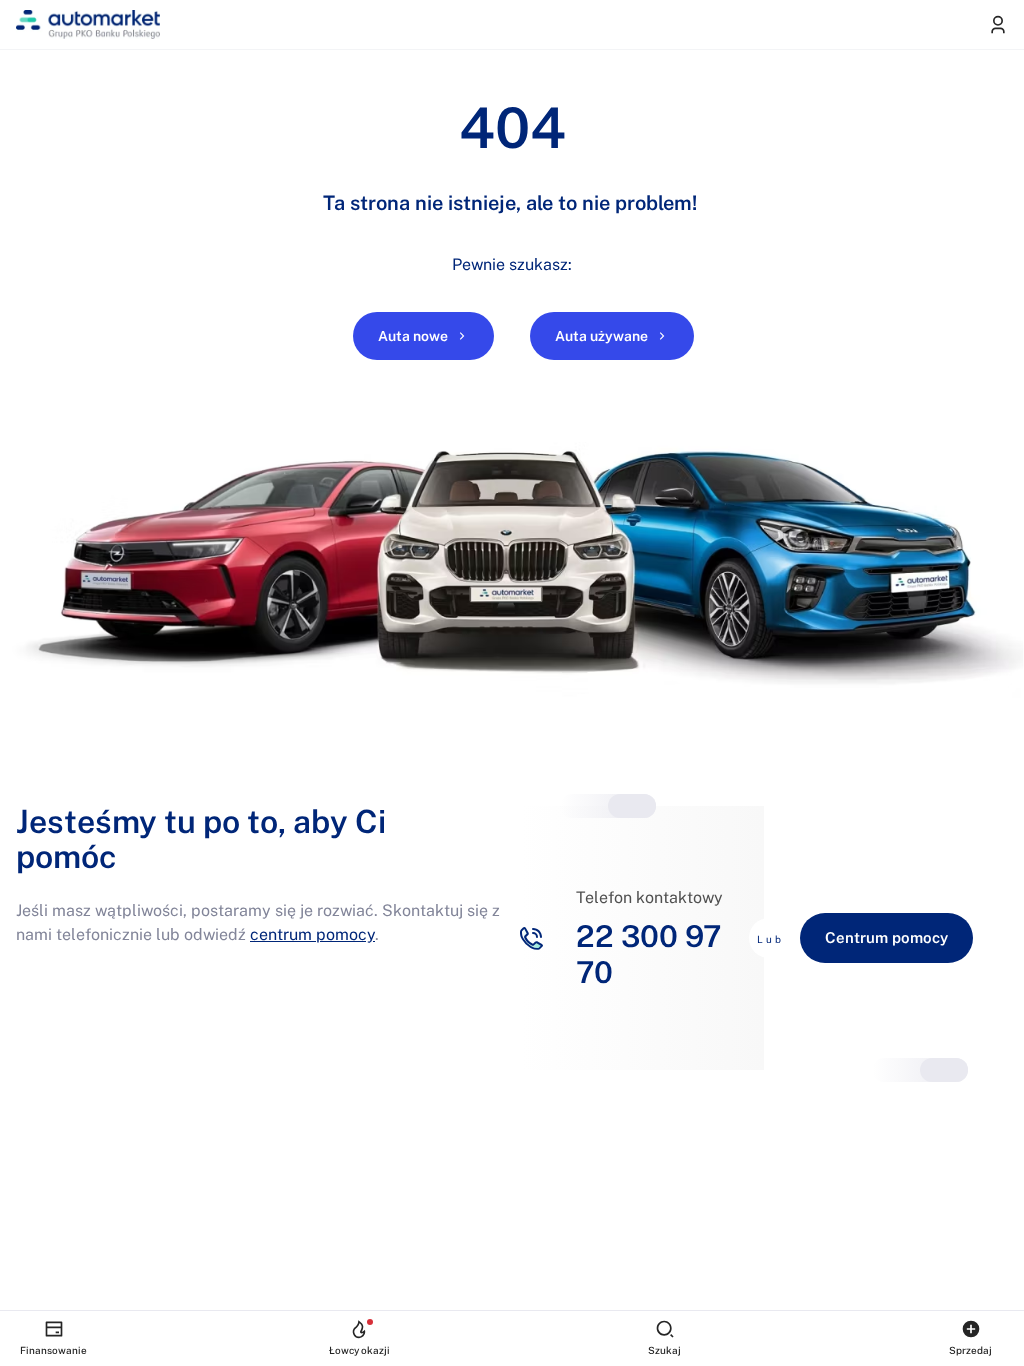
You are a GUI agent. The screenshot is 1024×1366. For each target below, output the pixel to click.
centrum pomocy (312, 934)
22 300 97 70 (648, 954)
